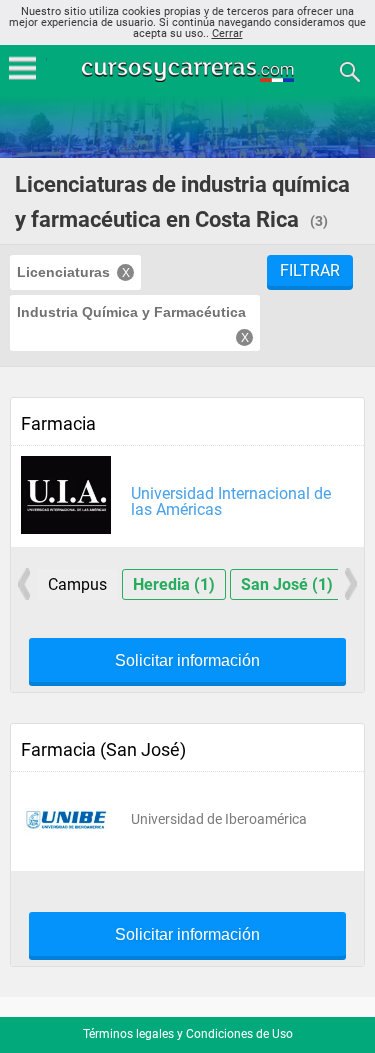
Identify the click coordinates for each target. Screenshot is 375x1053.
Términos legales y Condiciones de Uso (188, 1034)
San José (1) (287, 584)
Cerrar (227, 33)
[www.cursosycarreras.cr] (190, 70)
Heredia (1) (174, 584)
